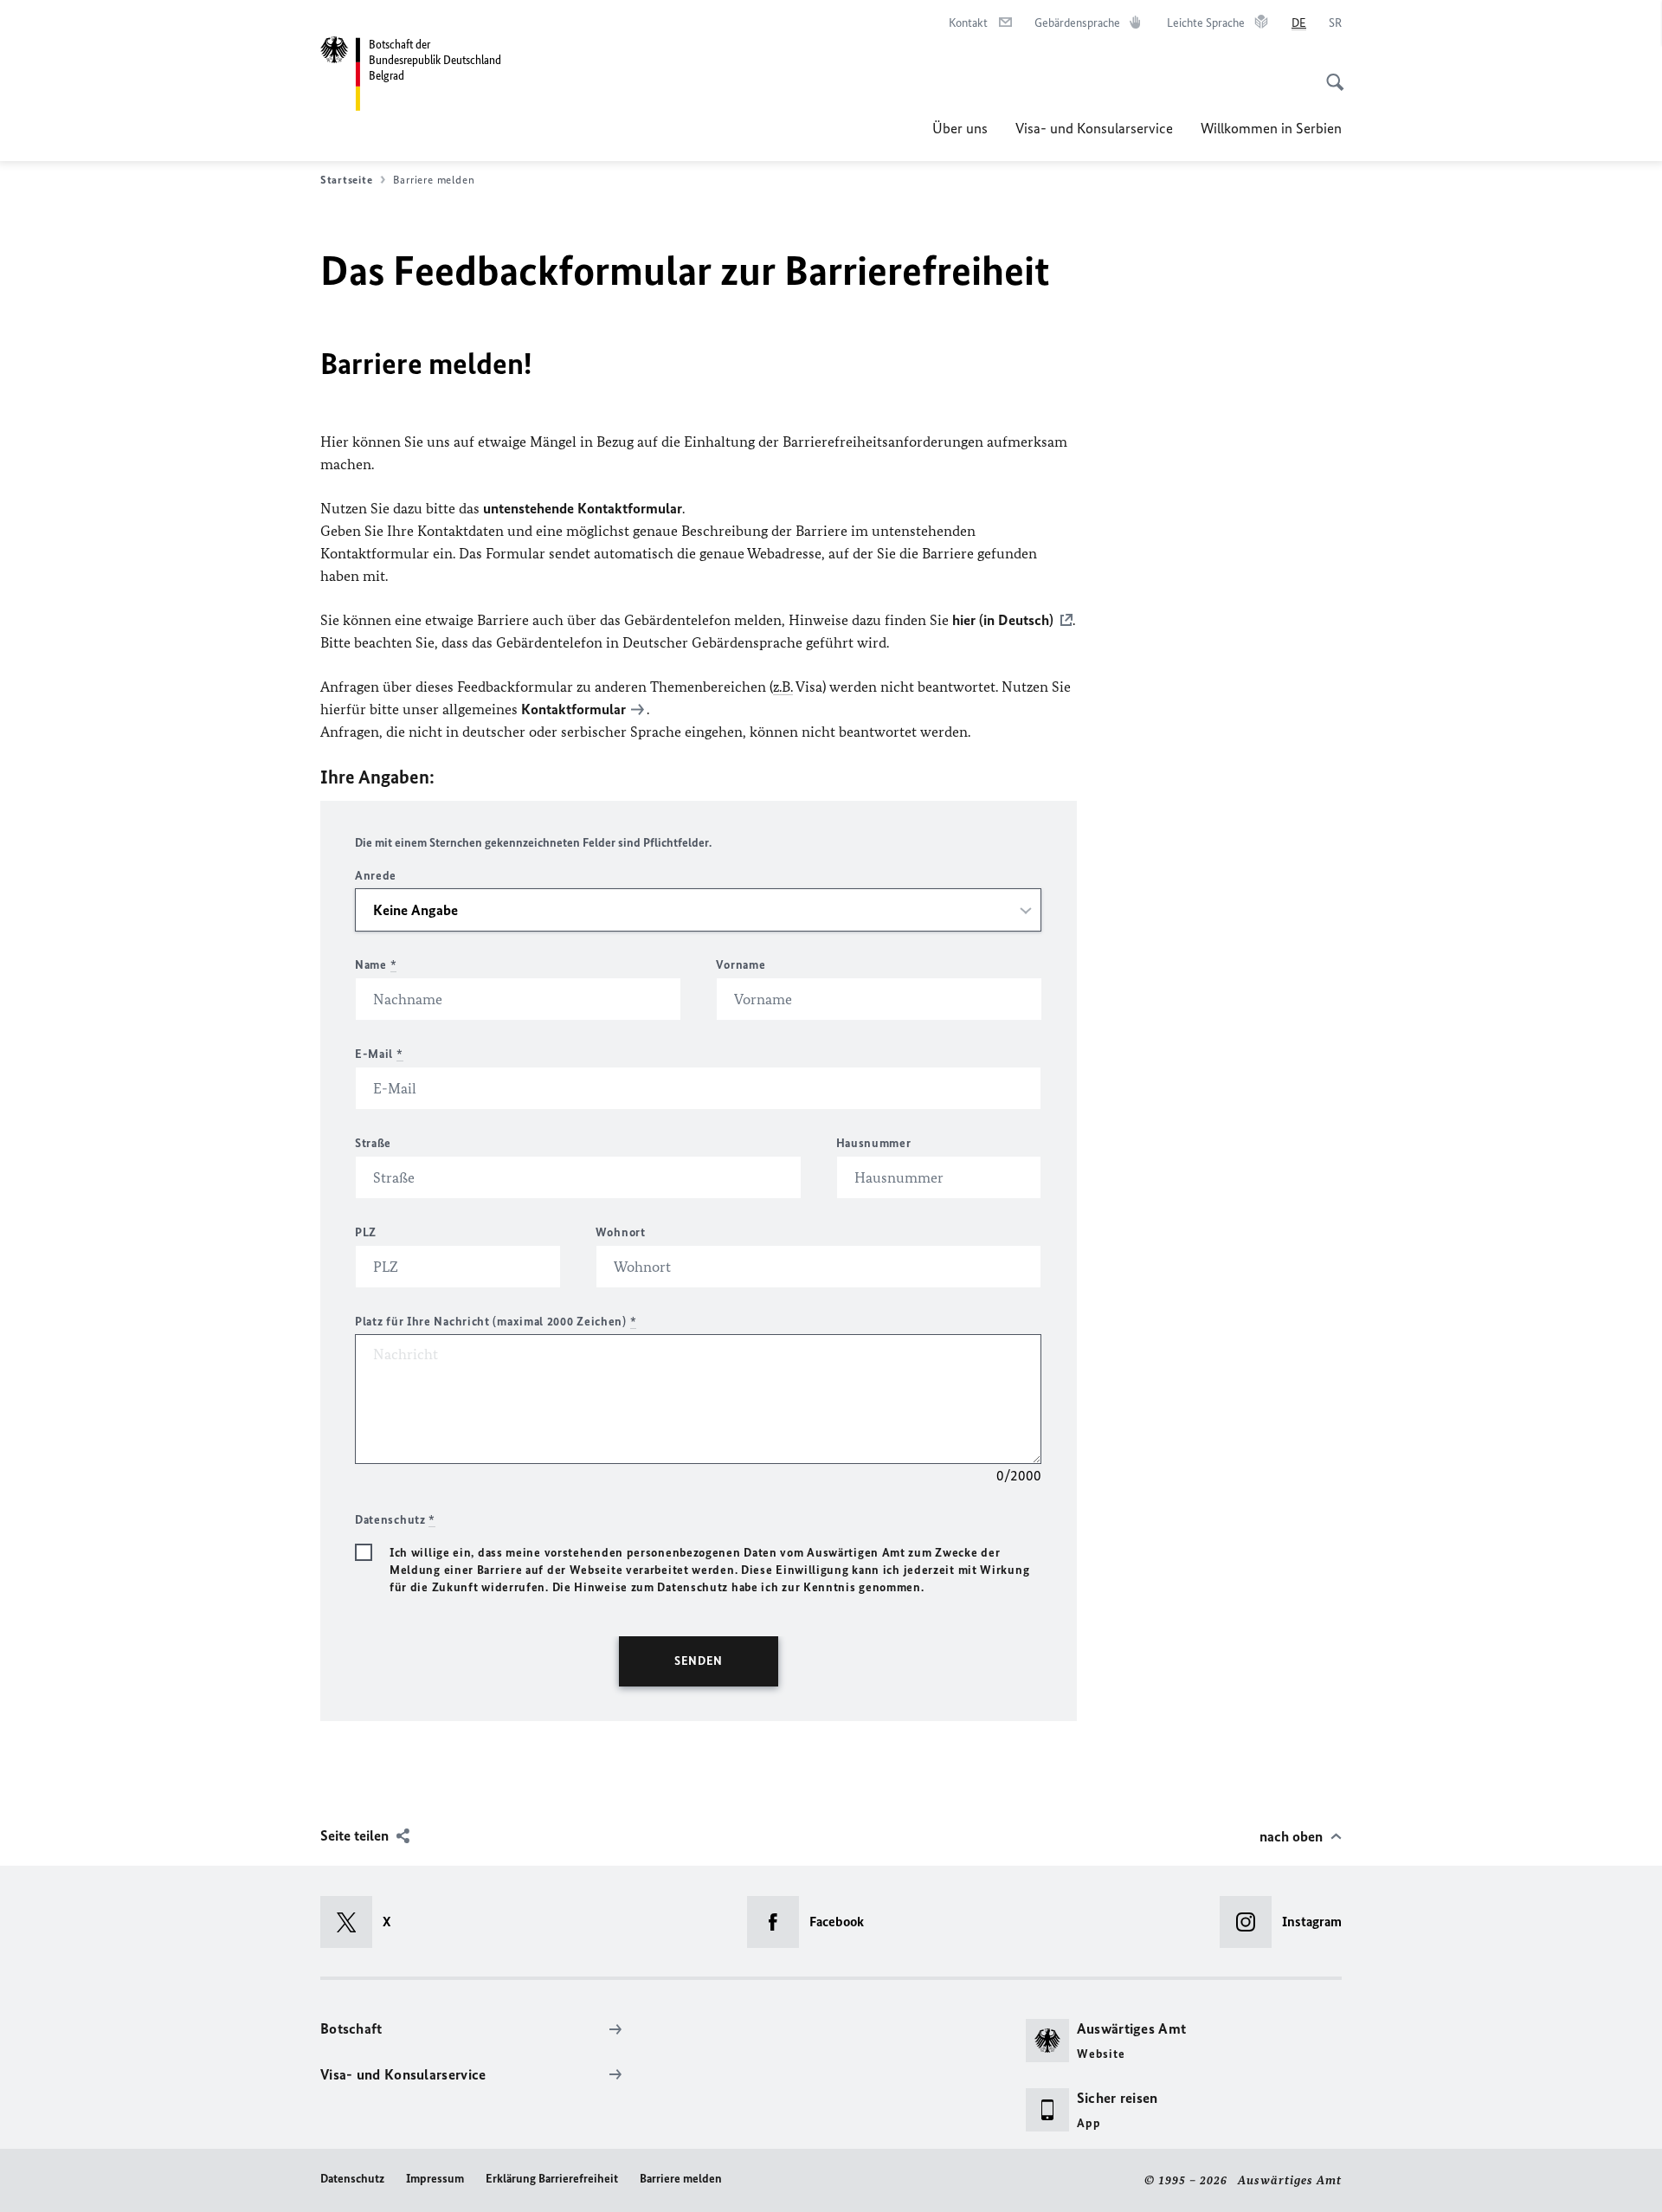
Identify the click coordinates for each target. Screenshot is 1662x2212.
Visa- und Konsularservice (1094, 128)
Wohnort (621, 1232)
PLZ (366, 1232)
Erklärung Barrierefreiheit (552, 2179)
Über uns (960, 128)
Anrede (376, 876)
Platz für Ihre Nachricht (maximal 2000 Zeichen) (496, 1322)
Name (376, 965)
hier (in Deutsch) (1003, 620)
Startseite (346, 180)
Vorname (741, 965)
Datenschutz (352, 2179)
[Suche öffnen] (1330, 73)
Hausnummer (874, 1143)
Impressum (435, 2179)
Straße (373, 1143)
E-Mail (379, 1054)
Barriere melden (681, 2179)
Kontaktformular (573, 709)
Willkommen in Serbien (1271, 128)
